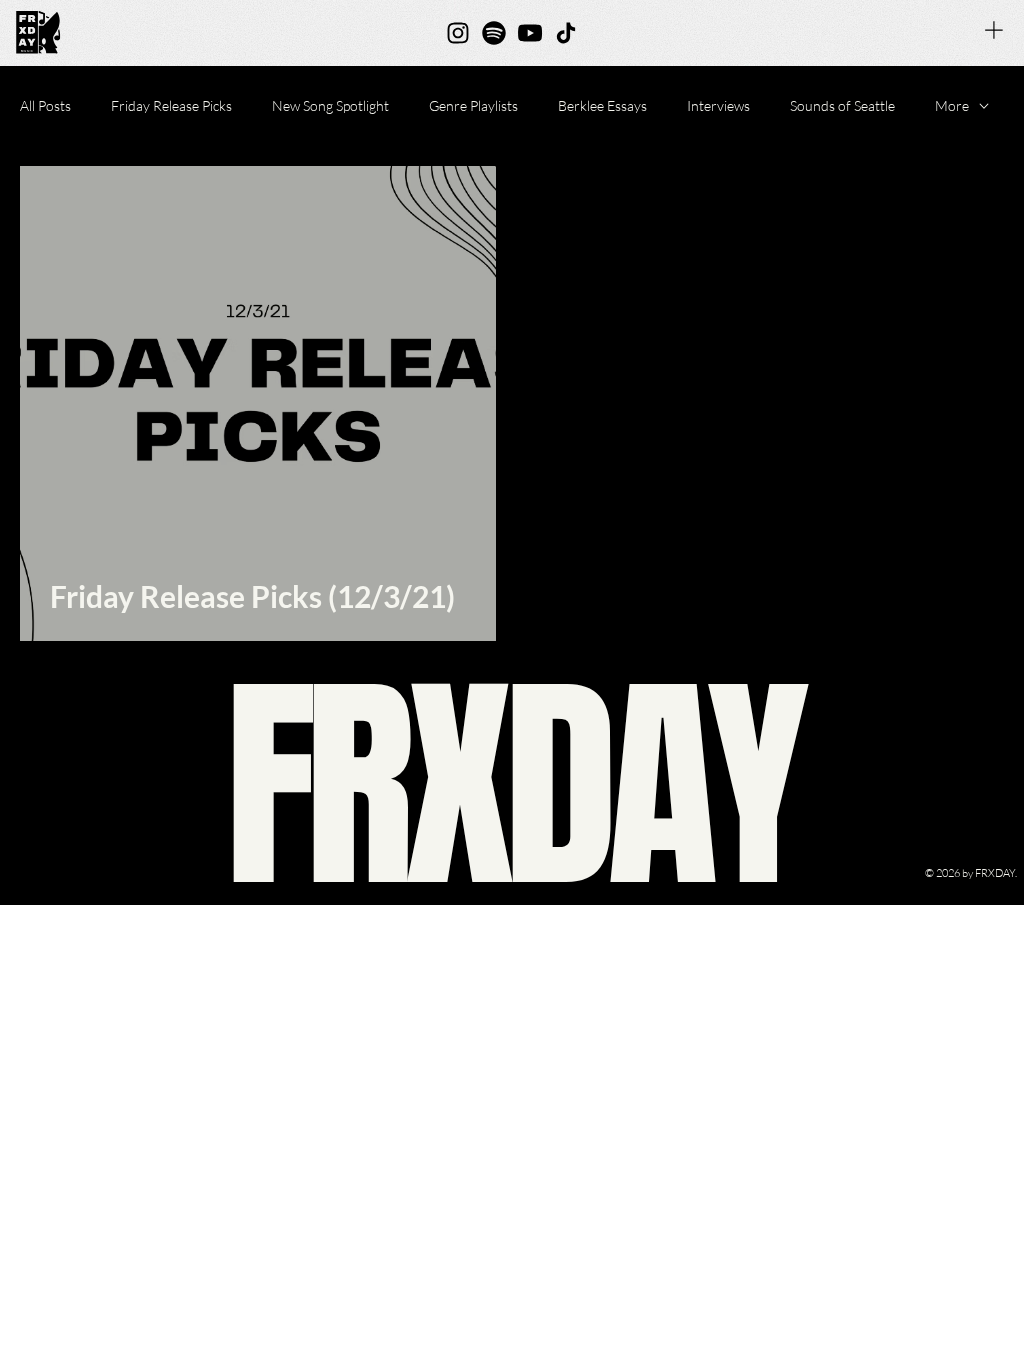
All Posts (45, 105)
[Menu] (994, 30)
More (952, 105)
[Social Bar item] (458, 33)
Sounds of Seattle (842, 105)
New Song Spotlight (330, 105)
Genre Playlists (473, 105)
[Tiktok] (566, 33)
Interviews (718, 105)
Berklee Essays (602, 105)
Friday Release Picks (171, 105)
